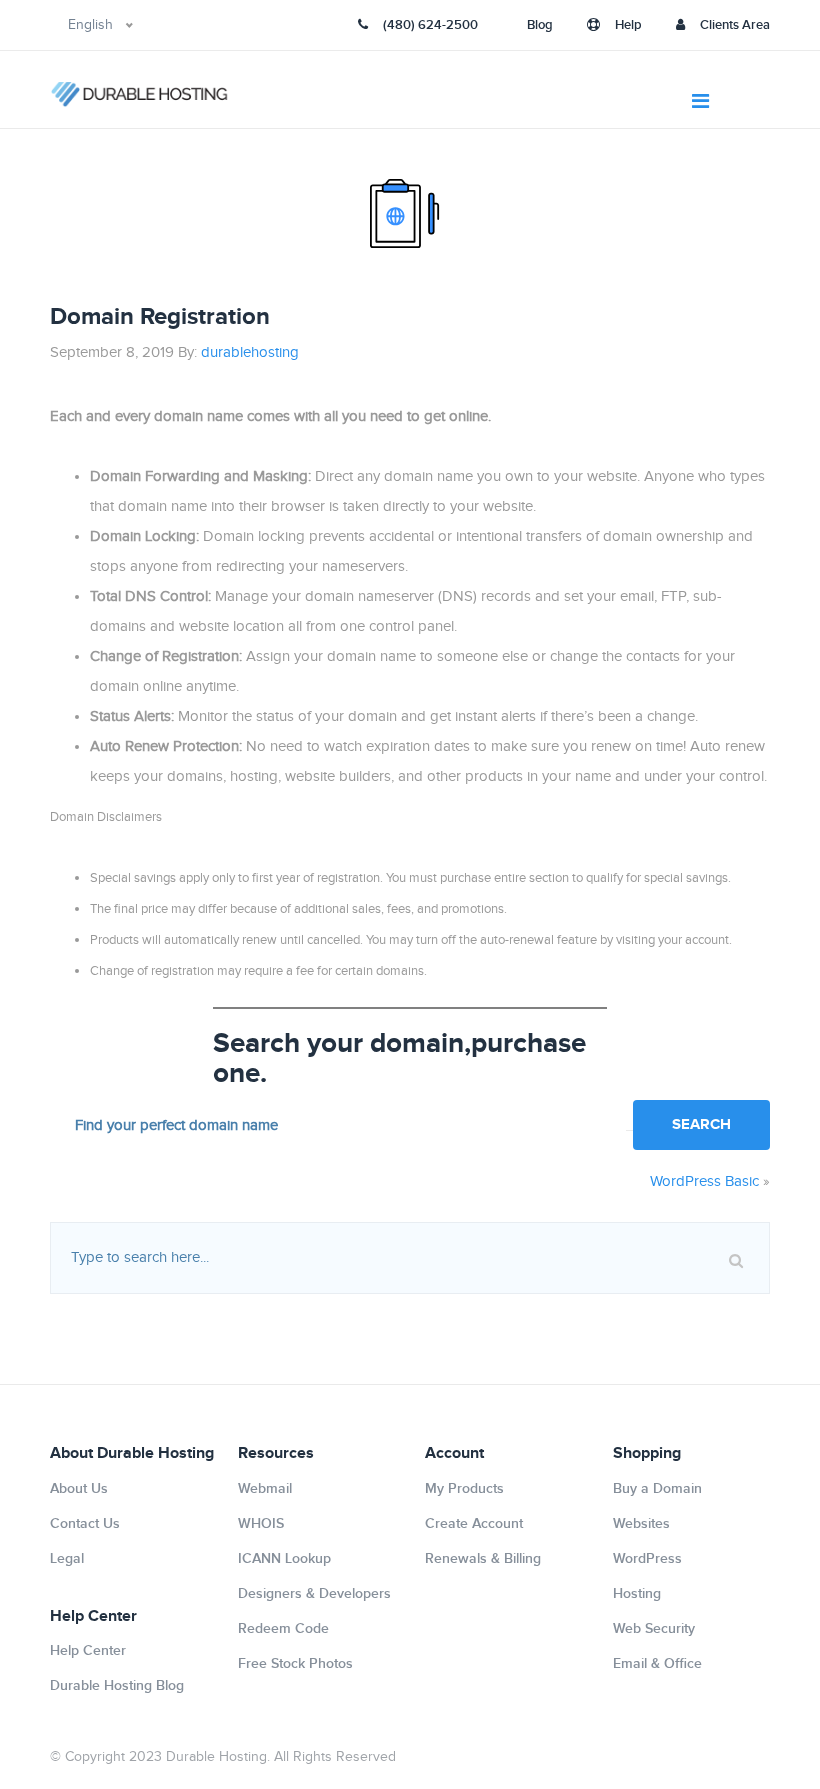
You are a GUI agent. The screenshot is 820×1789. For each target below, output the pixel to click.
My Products (464, 1488)
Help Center (88, 1650)
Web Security (654, 1628)
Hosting (637, 1593)
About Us (79, 1488)
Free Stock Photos (295, 1663)
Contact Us (85, 1523)
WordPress (647, 1558)
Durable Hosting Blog (117, 1685)
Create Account (474, 1523)
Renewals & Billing (483, 1558)
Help (628, 25)
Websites (641, 1523)
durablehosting (250, 352)
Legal (67, 1558)
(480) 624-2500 (430, 25)
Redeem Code (283, 1628)
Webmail (265, 1488)
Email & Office (657, 1663)
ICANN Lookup (284, 1558)
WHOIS (261, 1523)
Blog (540, 25)
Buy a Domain (657, 1488)
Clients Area (735, 25)
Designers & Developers (314, 1593)
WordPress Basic (704, 1181)
